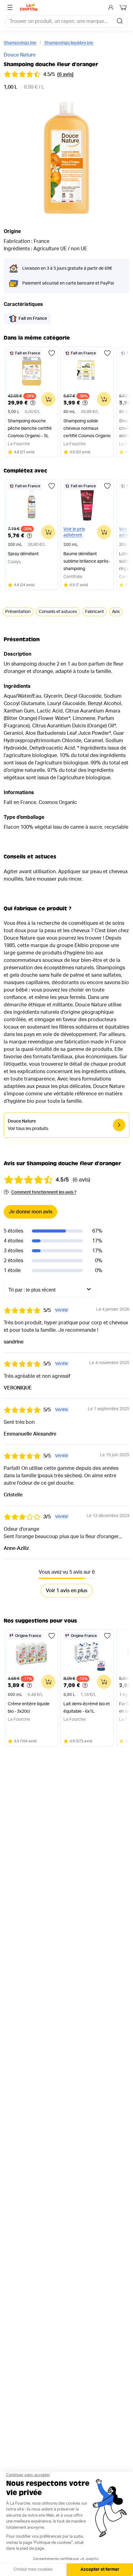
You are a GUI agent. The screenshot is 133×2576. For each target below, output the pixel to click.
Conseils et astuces (58, 612)
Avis (116, 612)
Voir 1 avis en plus (66, 1591)
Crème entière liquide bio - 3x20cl (29, 1708)
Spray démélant (23, 554)
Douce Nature (20, 55)
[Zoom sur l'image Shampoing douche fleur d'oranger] (66, 158)
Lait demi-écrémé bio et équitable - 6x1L (87, 1708)
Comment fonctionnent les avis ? (44, 1192)
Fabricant (94, 612)
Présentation (18, 612)
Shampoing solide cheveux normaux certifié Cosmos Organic (87, 429)
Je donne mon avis (30, 1212)
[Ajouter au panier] (48, 399)
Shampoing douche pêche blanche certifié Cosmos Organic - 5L (30, 429)
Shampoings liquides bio (69, 43)
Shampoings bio (20, 43)
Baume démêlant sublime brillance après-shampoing (87, 561)
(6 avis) (65, 74)
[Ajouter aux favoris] (52, 353)
